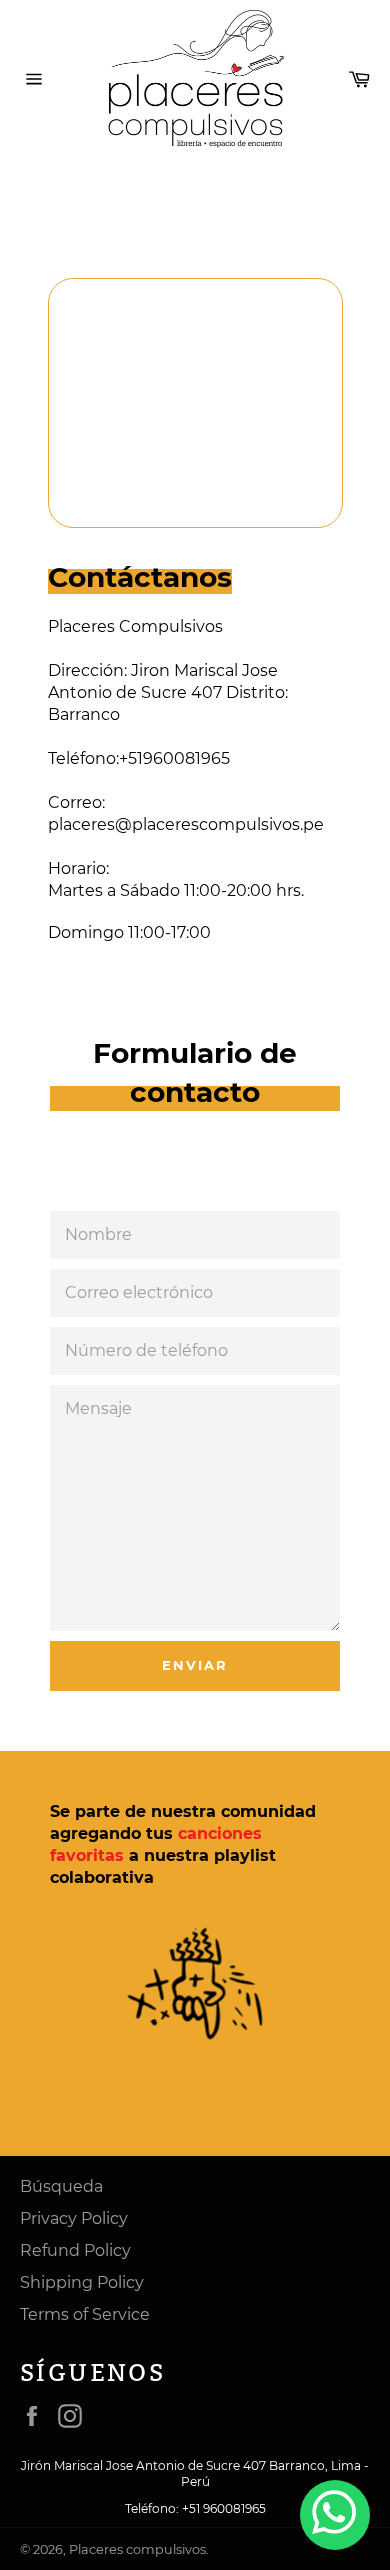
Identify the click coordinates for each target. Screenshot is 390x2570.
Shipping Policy (82, 2282)
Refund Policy (75, 2250)
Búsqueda (61, 2186)
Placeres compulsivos (137, 2549)
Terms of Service (85, 2314)
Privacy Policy (74, 2218)
